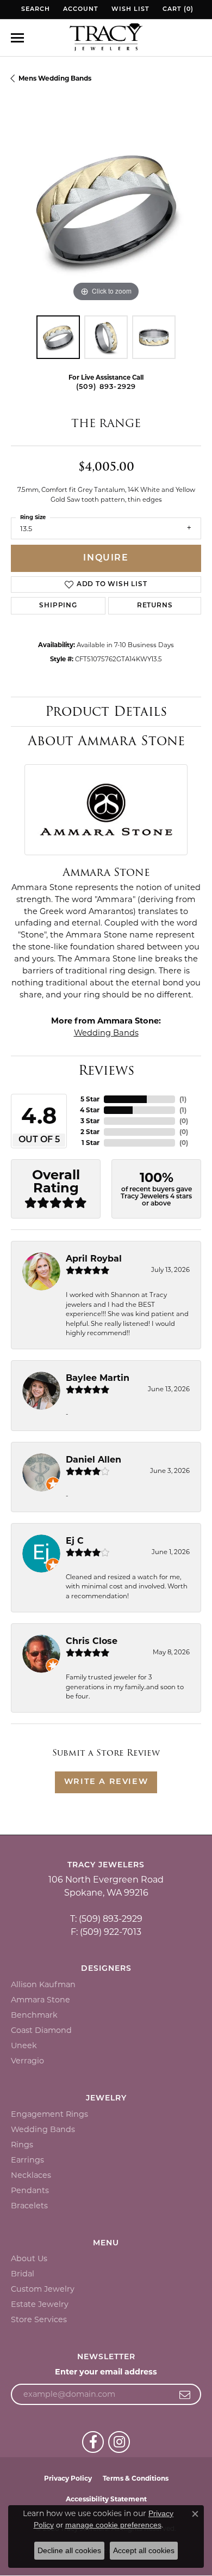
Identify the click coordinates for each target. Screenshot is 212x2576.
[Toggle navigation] (17, 38)
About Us (29, 2258)
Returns (155, 606)
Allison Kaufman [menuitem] (43, 1984)
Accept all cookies (144, 2550)
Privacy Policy (68, 2478)
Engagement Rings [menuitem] (49, 2114)
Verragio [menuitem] (27, 2061)
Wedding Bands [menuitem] (43, 2129)
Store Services (39, 2319)
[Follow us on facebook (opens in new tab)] (93, 2442)
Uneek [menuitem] (24, 2045)
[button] (35, 10)
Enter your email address (106, 2372)
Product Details (106, 711)
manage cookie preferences (113, 2525)
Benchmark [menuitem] (34, 2015)
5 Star (90, 1099)
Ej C (75, 1541)
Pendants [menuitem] (30, 2190)
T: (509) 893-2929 (106, 1919)
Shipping (58, 606)
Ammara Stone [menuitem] (40, 2000)
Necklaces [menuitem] (31, 2175)
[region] (106, 209)
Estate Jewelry (40, 2304)
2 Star (90, 1132)
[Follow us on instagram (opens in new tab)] (119, 2442)
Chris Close (92, 1641)
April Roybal (94, 1259)
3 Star (90, 1121)
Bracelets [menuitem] (29, 2206)
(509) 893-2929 (106, 387)
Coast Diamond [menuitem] (41, 2030)
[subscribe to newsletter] (185, 2395)
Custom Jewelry (43, 2289)
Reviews (106, 1070)
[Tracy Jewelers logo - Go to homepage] (106, 38)
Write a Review (106, 1782)
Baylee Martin (98, 1378)
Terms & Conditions (136, 2478)
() (183, 1099)
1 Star (91, 1143)
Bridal (23, 2274)
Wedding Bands (106, 1033)
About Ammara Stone (106, 741)
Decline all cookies (69, 2550)
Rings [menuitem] (22, 2145)
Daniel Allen (93, 1460)
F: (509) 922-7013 (106, 1932)
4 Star (90, 1110)
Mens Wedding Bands (55, 78)
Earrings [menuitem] (27, 2160)
